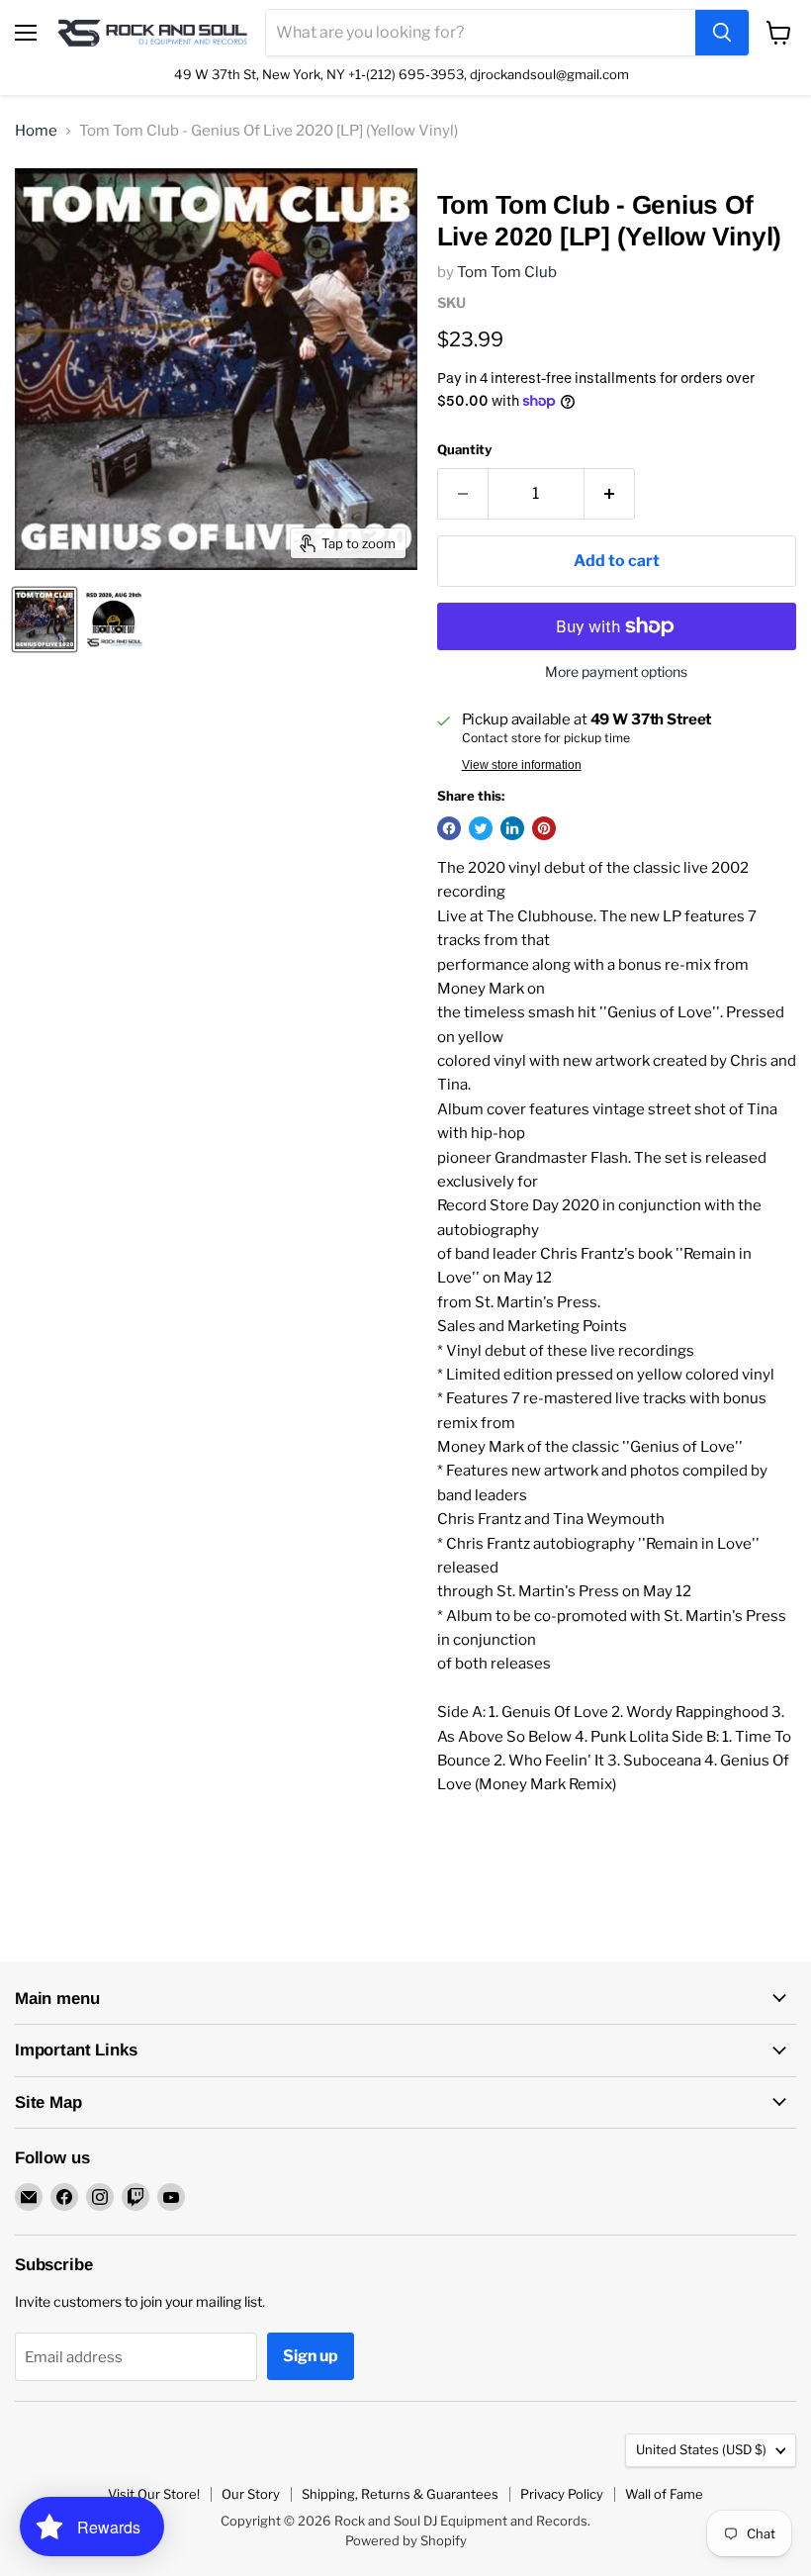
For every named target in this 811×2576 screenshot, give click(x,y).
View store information (522, 765)
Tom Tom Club (507, 272)
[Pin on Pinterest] (544, 828)
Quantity (464, 450)
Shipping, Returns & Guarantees (400, 2494)
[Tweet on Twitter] (481, 828)
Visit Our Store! (154, 2494)
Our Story (251, 2494)
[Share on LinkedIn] (512, 828)
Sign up (311, 2356)
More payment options (616, 672)
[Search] (722, 33)
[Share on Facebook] (449, 828)
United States (701, 2449)
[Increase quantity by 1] (610, 494)
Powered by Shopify (406, 2540)
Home (36, 131)
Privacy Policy (562, 2494)
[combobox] (481, 33)
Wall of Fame (664, 2494)
